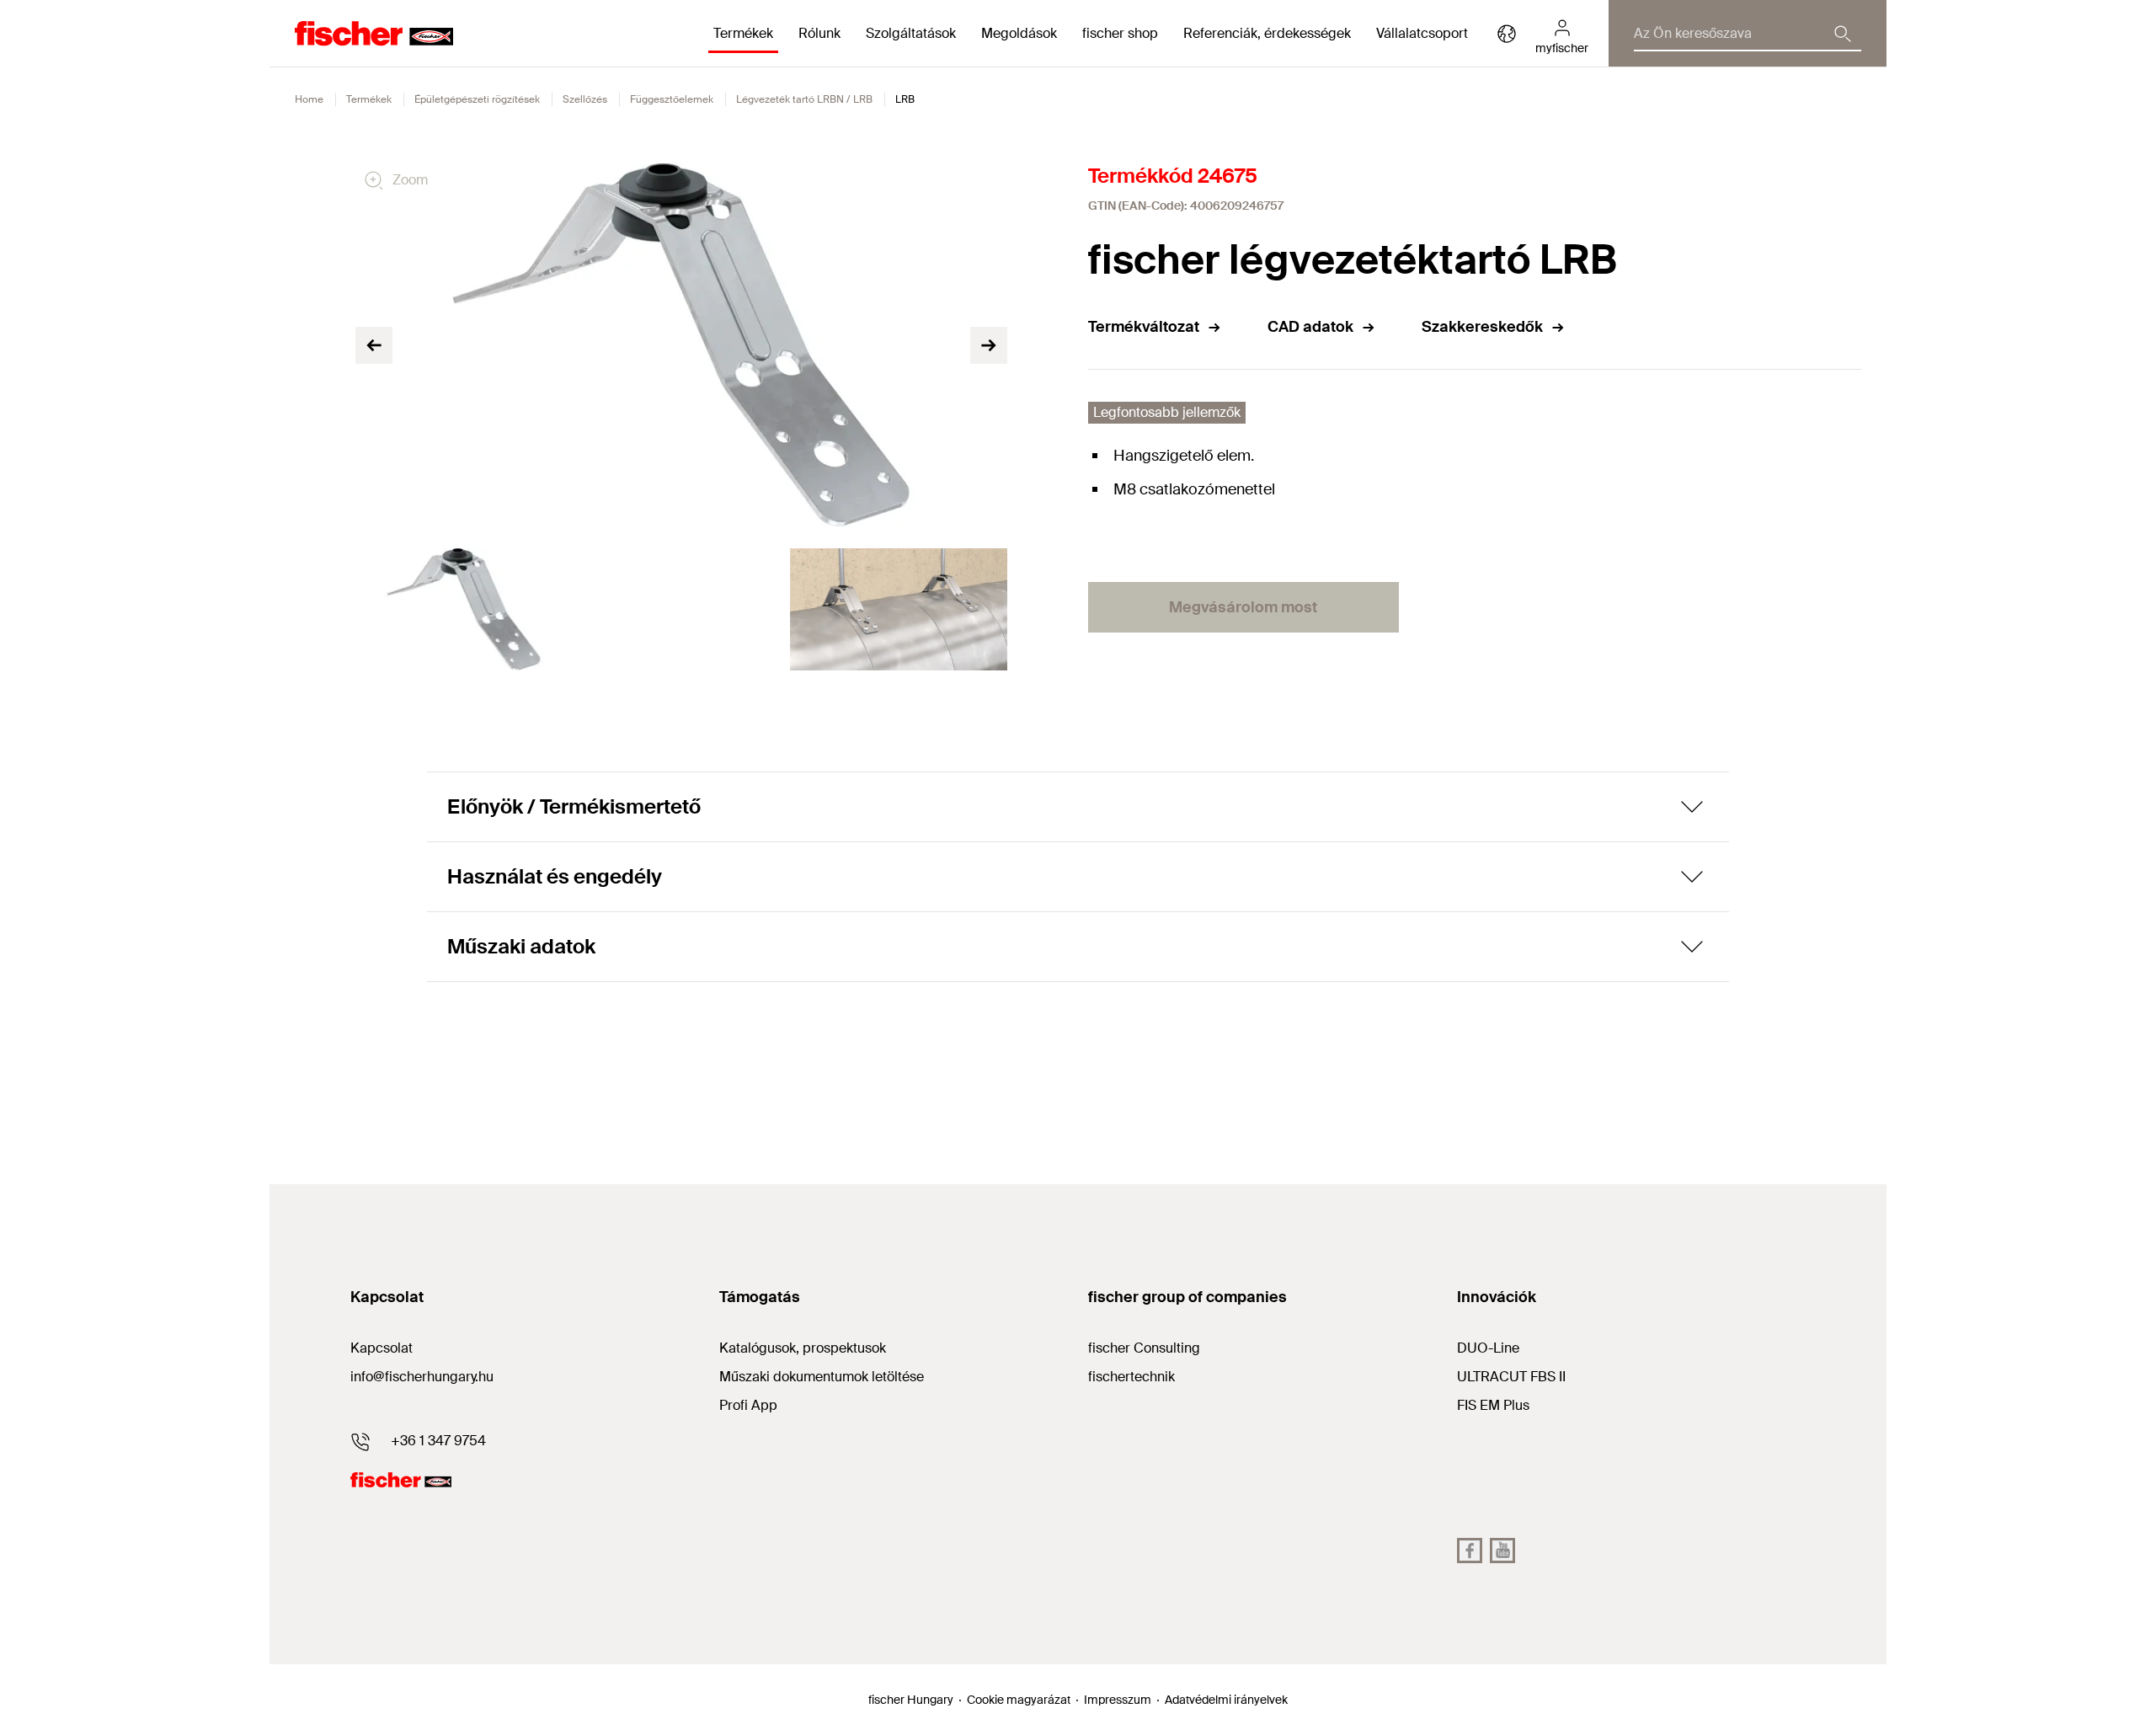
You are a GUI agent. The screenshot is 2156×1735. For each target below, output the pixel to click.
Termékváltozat (1144, 327)
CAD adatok (1310, 327)
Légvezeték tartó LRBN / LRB (804, 99)
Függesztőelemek (672, 99)
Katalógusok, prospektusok (803, 1348)
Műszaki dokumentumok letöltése (822, 1377)
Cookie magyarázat (1019, 1700)
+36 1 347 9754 (438, 1441)
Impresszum (1118, 1700)
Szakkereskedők (1482, 327)
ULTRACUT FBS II (1511, 1377)
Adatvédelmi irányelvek (1226, 1700)
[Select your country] (1507, 34)
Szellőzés (585, 99)
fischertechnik (1131, 1377)
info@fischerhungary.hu (422, 1377)
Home (309, 99)
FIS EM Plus (1493, 1405)
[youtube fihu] (1502, 1551)
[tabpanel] (464, 609)
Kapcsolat (382, 1348)
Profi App (748, 1405)
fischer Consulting (1144, 1348)
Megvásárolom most (1243, 607)
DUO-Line (1488, 1348)
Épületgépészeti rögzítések (477, 99)
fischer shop (1120, 33)
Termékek (369, 99)
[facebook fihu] (1470, 1551)
